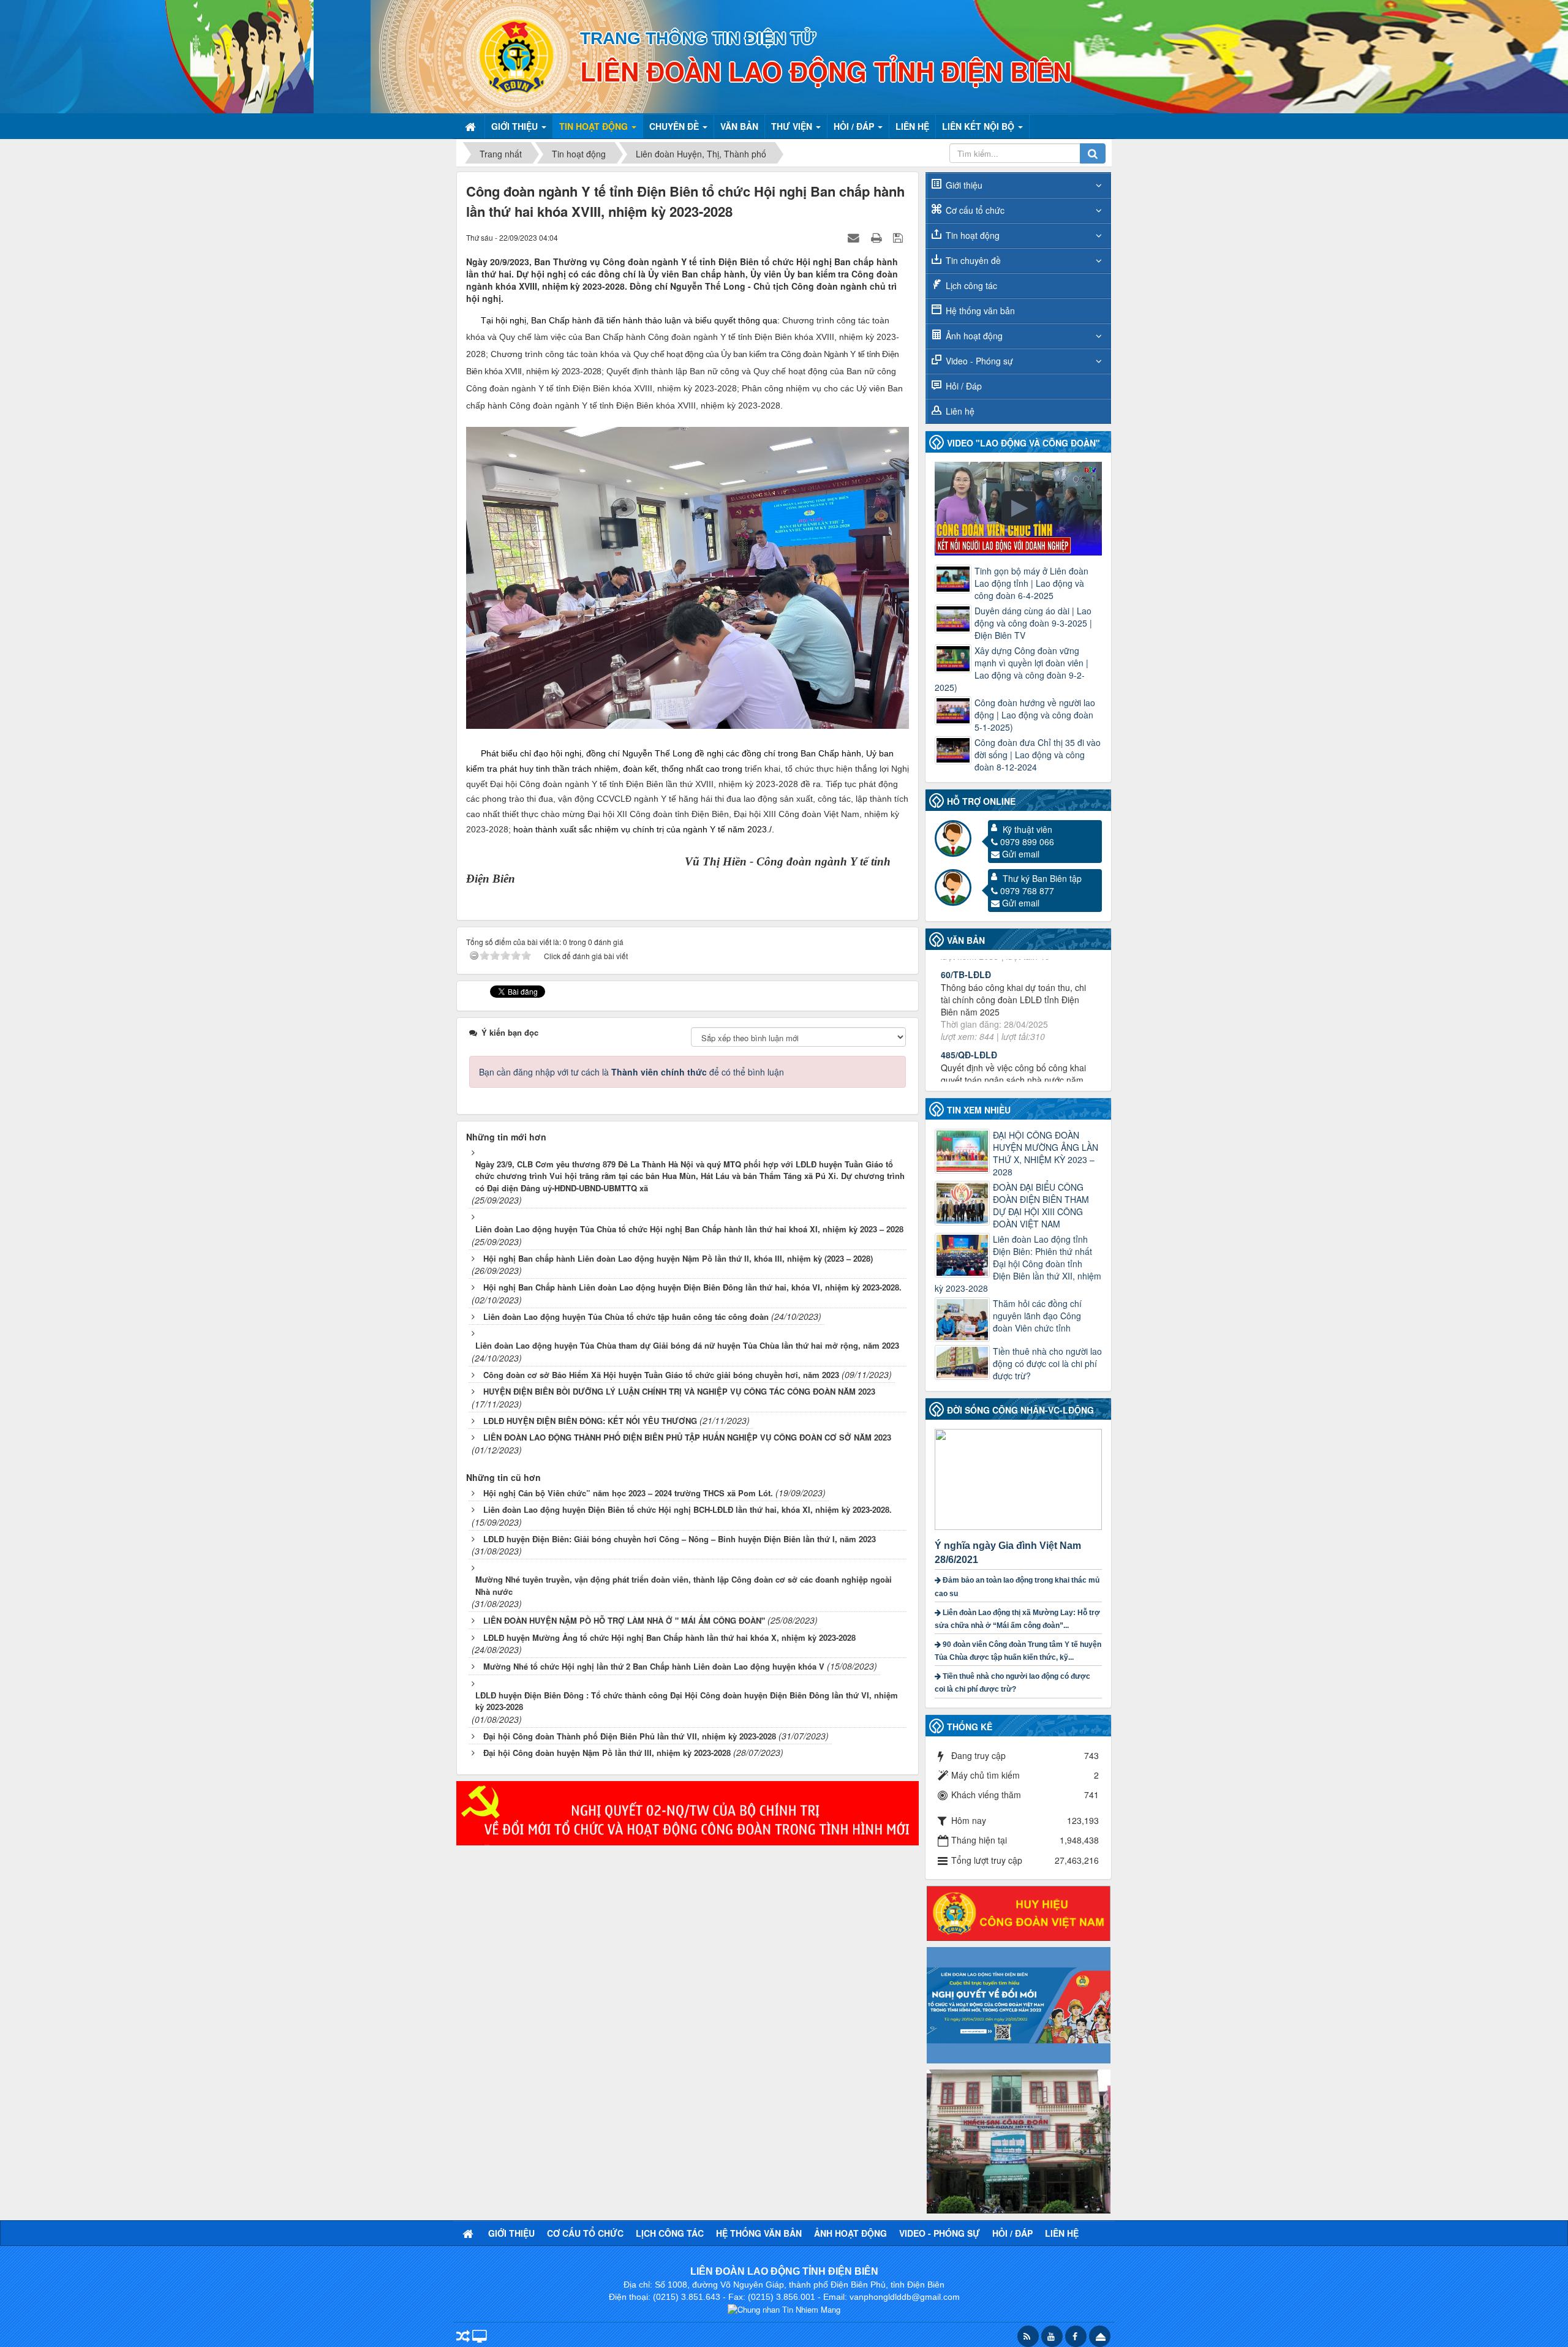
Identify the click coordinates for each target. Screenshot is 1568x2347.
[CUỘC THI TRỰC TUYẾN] (1019, 2004)
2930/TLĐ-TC (967, 1030)
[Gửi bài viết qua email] (855, 237)
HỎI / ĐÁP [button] (855, 126)
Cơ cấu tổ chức (975, 210)
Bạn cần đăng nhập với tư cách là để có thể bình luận (631, 1072)
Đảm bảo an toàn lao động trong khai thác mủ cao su (1017, 1587)
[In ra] (878, 237)
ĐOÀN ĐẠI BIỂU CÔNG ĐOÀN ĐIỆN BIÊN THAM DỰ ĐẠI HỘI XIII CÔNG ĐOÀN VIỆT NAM (1041, 1205)
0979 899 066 (1027, 842)
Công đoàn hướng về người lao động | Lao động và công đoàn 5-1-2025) (1035, 715)
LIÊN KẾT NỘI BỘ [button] (979, 126)
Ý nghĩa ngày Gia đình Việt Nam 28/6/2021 (1008, 1553)
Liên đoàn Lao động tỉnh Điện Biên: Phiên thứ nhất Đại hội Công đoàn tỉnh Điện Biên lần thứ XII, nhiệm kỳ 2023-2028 (1018, 1264)
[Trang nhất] (472, 126)
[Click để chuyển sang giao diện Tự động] (463, 2338)
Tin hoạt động (973, 235)
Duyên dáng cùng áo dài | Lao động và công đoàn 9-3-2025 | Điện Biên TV (1033, 623)
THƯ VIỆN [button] (793, 126)
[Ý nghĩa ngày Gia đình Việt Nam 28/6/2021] (1020, 1478)
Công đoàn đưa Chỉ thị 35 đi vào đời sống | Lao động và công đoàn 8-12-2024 (1038, 755)
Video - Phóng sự (979, 361)
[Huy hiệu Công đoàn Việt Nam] (1019, 1912)
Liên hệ (960, 411)
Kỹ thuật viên (1027, 829)
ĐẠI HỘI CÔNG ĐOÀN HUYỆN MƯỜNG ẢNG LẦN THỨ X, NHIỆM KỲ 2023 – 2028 (1046, 1153)
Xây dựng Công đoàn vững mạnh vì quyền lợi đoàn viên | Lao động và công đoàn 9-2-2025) (1012, 669)
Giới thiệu (964, 185)
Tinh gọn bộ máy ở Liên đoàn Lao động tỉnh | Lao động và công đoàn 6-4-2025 (1031, 583)
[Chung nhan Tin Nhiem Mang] (784, 2309)
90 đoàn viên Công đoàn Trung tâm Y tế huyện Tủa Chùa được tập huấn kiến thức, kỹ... (1018, 1651)
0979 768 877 (1027, 891)
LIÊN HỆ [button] (912, 126)
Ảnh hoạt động (974, 336)
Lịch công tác (971, 285)
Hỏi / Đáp (964, 386)
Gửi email (1021, 854)
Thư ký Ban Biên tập (1042, 878)
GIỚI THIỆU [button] (516, 126)
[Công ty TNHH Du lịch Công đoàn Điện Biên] (1019, 2140)
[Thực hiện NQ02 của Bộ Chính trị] (688, 1812)
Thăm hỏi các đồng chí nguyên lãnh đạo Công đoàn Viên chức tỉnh (1037, 1316)
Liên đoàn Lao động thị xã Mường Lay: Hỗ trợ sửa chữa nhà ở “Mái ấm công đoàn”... (1017, 1619)
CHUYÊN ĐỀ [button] (675, 126)
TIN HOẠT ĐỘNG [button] (595, 126)
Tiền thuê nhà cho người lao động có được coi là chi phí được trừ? (1047, 1363)
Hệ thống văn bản (980, 311)
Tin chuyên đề (973, 260)
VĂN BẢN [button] (739, 126)
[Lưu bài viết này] (899, 237)
